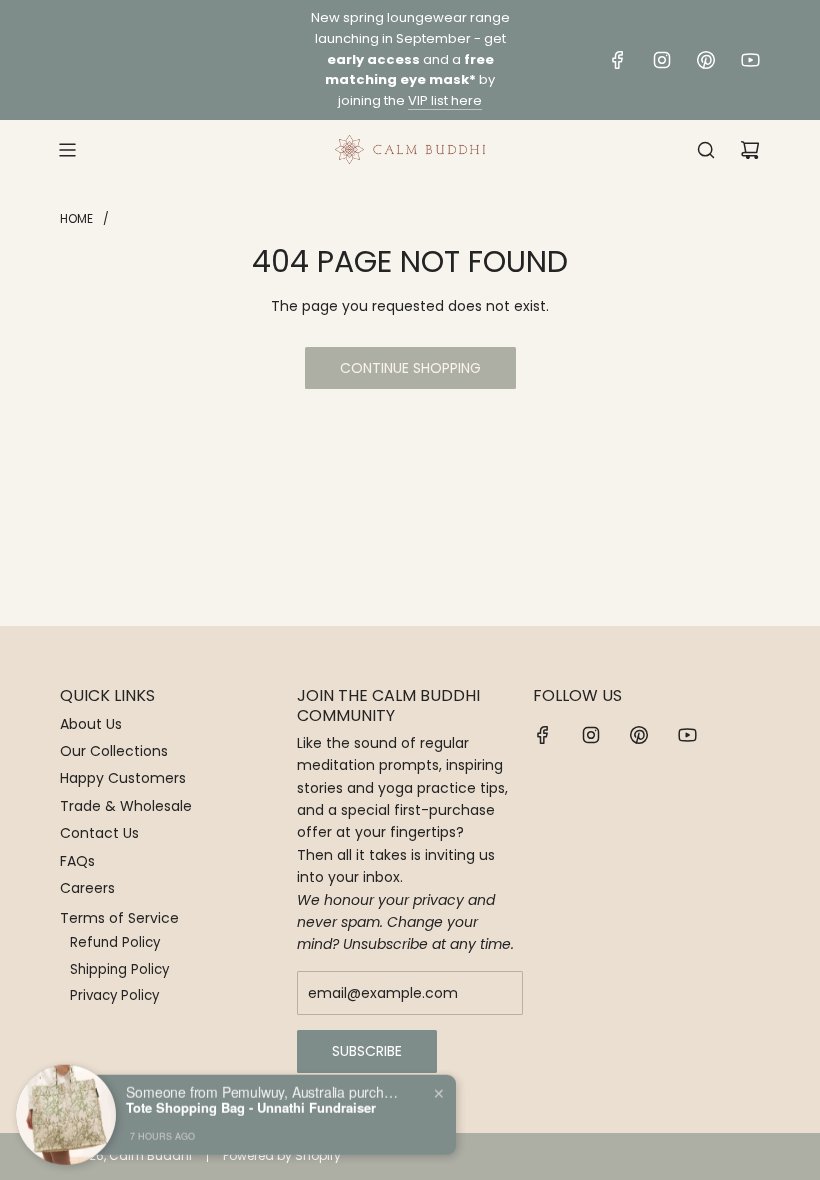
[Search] (706, 150)
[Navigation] (67, 150)
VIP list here (445, 100)
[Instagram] (662, 60)
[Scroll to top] (777, 1157)
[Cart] (750, 150)
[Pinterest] (706, 60)
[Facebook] (618, 60)
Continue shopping (410, 368)
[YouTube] (750, 60)
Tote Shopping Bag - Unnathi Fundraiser (251, 1104)
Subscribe (367, 1051)
